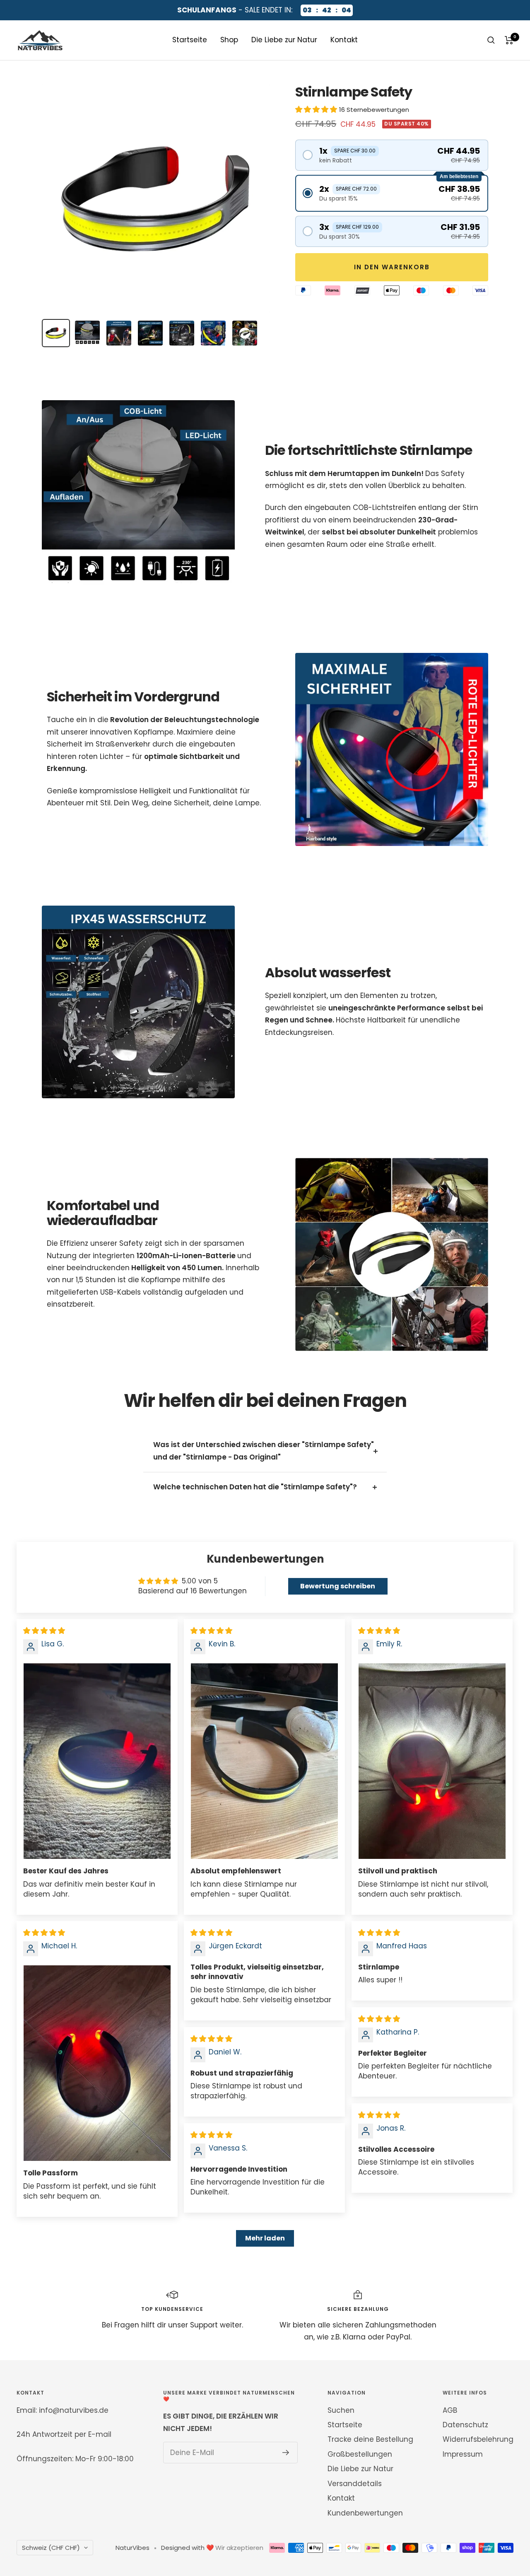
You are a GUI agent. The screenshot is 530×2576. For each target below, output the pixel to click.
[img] (44, 1631)
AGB (450, 2410)
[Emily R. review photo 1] (432, 1761)
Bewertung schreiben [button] (338, 1586)
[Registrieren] (286, 2453)
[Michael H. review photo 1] (97, 2063)
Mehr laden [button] (265, 2238)
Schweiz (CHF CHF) (51, 2548)
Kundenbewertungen (365, 2513)
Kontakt (344, 40)
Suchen (341, 2410)
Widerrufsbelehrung (478, 2439)
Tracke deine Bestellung (370, 2439)
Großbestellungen (360, 2454)
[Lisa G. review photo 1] (97, 1761)
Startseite (190, 40)
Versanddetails (355, 2484)
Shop (229, 40)
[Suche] (491, 40)
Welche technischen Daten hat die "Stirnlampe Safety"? (255, 1487)
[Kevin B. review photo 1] (264, 1761)
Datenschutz (465, 2425)
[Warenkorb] (509, 40)
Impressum (463, 2454)
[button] (317, 109)
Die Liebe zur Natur (284, 40)
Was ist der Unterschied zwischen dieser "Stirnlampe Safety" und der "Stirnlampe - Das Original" (264, 1451)
